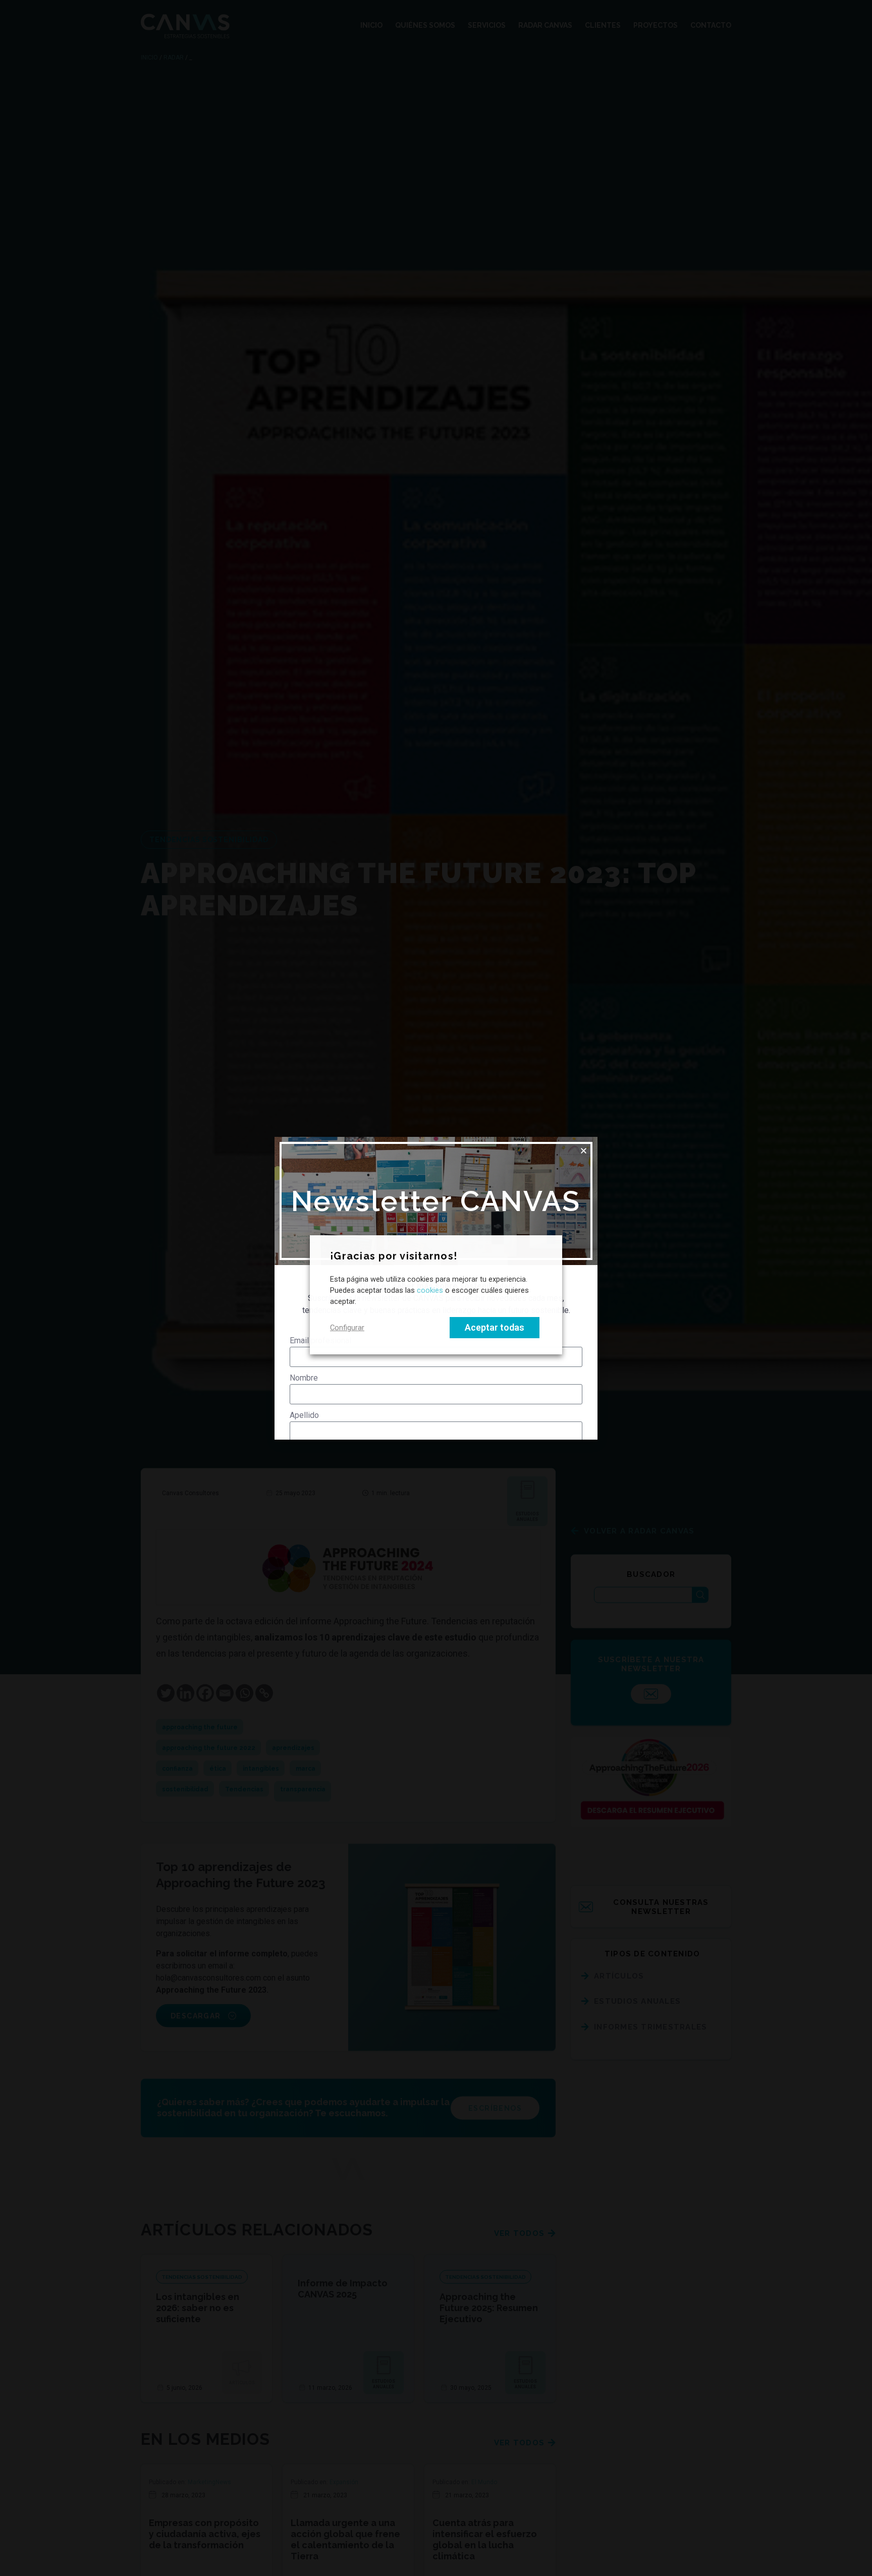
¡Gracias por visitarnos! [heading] (394, 1256)
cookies (430, 1291)
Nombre (304, 1378)
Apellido (304, 1415)
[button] (584, 1151)
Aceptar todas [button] (495, 1327)
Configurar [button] (347, 1328)
